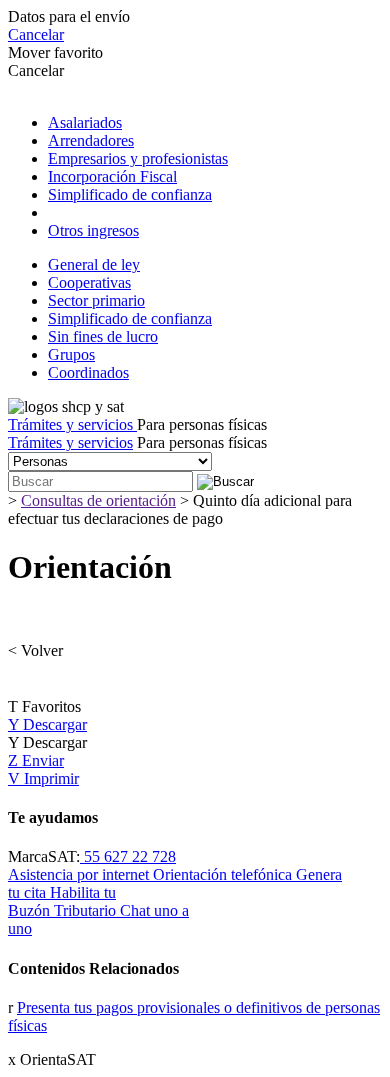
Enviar (36, 760)
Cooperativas (89, 282)
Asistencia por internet (80, 874)
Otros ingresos (93, 230)
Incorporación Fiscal (112, 176)
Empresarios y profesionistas (138, 158)
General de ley (94, 264)
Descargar (47, 724)
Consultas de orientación (98, 500)
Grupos (71, 354)
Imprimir (43, 778)
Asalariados (85, 122)
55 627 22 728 (128, 856)
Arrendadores (91, 140)
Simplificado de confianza (130, 194)
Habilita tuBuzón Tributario (64, 901)
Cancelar (36, 34)
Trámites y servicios (72, 424)
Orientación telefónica (224, 874)
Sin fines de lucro (103, 336)
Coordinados (88, 372)
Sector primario (96, 300)
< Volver (35, 650)
